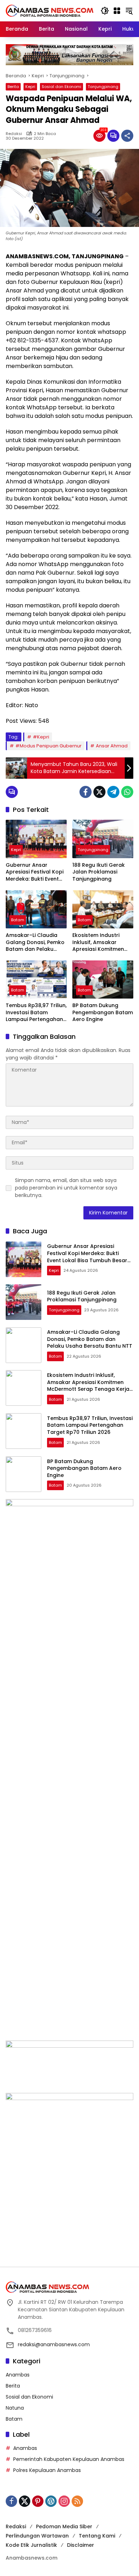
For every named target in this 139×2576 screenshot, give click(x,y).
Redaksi (14, 134)
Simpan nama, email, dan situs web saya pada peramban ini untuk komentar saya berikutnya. (66, 1188)
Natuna (15, 2408)
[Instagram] (64, 2501)
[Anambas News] (50, 10)
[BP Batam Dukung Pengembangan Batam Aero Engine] (103, 979)
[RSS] (77, 2501)
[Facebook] (86, 792)
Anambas (18, 2375)
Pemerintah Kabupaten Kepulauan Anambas (69, 2459)
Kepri (30, 87)
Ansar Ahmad (112, 746)
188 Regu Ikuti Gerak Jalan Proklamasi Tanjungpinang (99, 872)
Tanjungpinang (103, 87)
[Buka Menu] (117, 11)
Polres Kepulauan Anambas (47, 2470)
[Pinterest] (38, 2501)
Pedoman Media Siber (64, 2526)
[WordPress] (51, 2501)
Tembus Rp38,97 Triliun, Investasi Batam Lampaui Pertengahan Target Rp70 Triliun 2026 (36, 1013)
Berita (13, 87)
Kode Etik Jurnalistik (31, 2545)
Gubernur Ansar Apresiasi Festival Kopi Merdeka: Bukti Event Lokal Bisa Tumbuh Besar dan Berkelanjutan (35, 872)
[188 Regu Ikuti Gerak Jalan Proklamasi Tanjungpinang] (103, 839)
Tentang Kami (97, 2536)
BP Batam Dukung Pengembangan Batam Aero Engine (103, 1012)
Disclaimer (81, 2545)
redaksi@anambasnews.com (54, 2344)
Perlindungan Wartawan (37, 2536)
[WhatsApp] (127, 792)
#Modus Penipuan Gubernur (48, 746)
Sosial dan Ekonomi (61, 87)
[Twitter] (99, 792)
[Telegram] (113, 792)
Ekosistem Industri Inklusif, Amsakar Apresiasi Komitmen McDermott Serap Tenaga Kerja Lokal (98, 942)
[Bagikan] (127, 136)
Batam (18, 920)
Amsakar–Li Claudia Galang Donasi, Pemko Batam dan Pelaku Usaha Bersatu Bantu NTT (35, 942)
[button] (105, 11)
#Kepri (41, 737)
